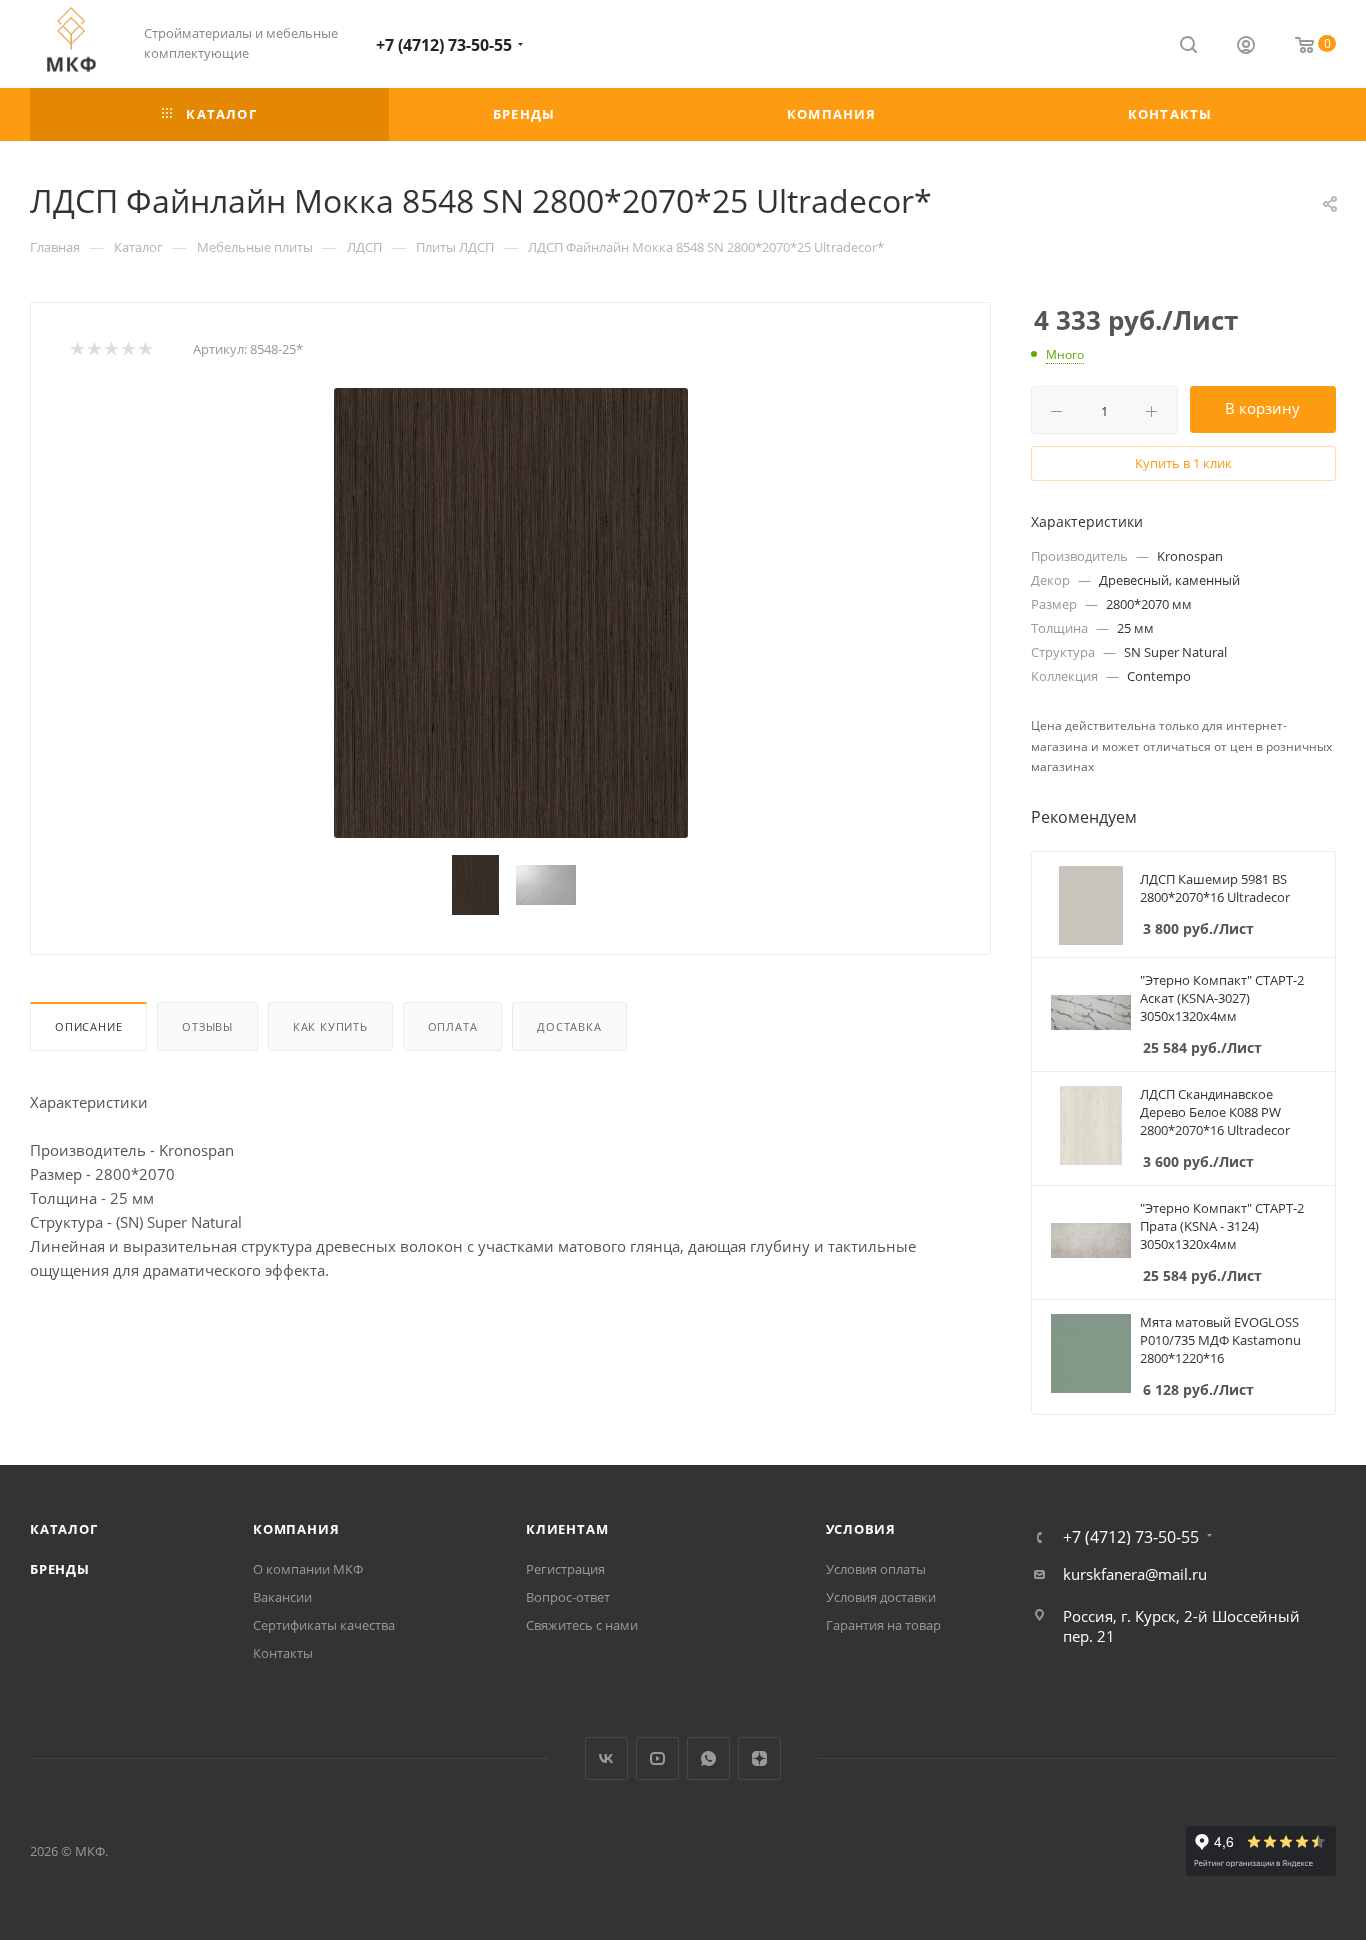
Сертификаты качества (324, 1625)
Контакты (283, 1653)
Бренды (60, 1569)
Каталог (64, 1529)
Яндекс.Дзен (759, 1758)
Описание (88, 1026)
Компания (296, 1529)
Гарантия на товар (883, 1625)
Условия (861, 1529)
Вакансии (282, 1597)
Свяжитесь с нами (582, 1625)
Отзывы (207, 1026)
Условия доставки (881, 1597)
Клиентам (567, 1529)
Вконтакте (606, 1758)
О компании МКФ (308, 1569)
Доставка (569, 1026)
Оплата (453, 1026)
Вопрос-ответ (568, 1597)
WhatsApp (708, 1758)
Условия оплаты (876, 1569)
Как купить (330, 1026)
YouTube (657, 1758)
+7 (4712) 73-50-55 (444, 45)
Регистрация (565, 1569)
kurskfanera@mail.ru (1135, 1574)
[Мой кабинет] (1246, 47)
